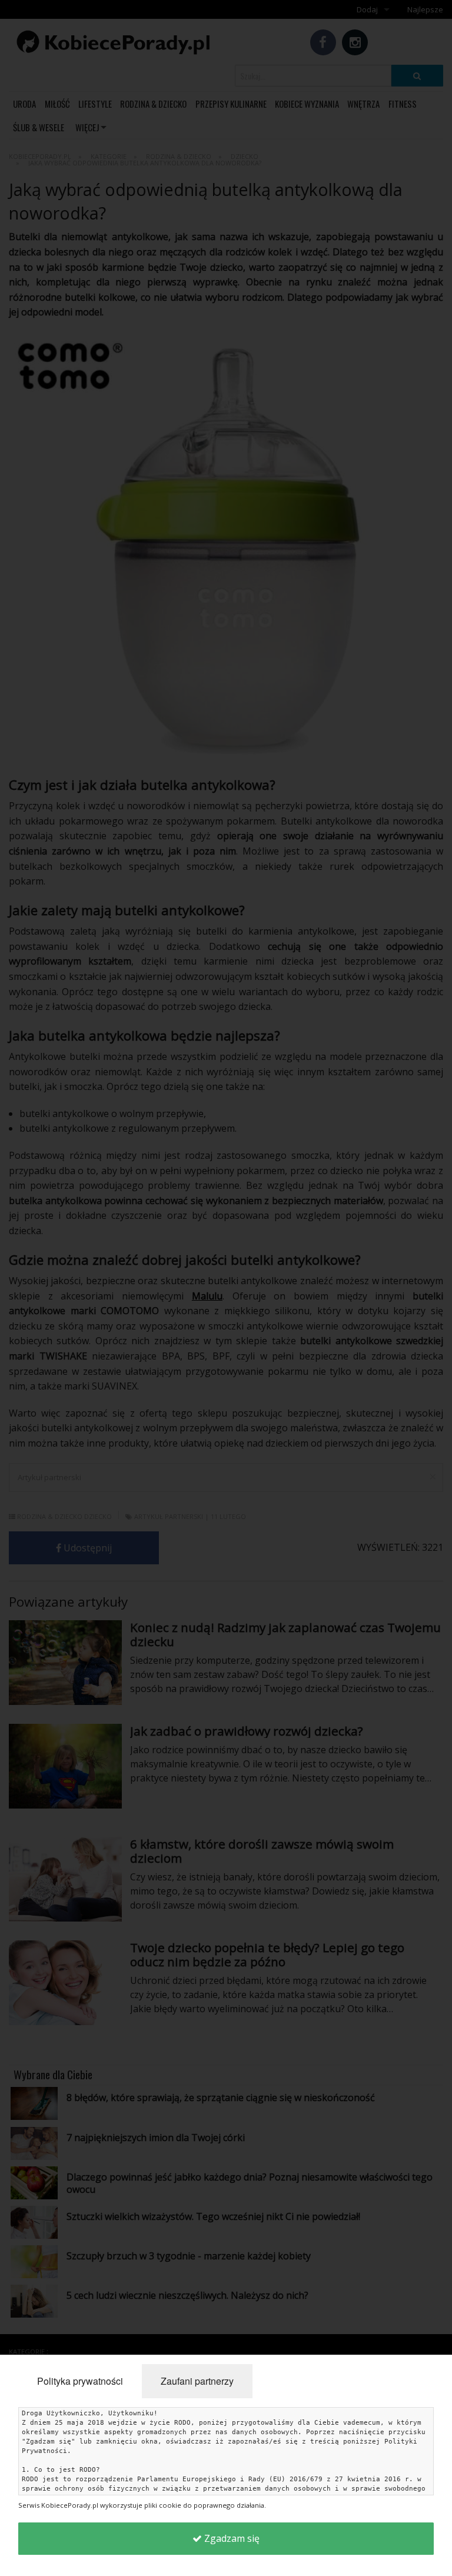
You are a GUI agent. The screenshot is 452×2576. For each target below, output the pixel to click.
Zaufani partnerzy (197, 2381)
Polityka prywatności (80, 2381)
